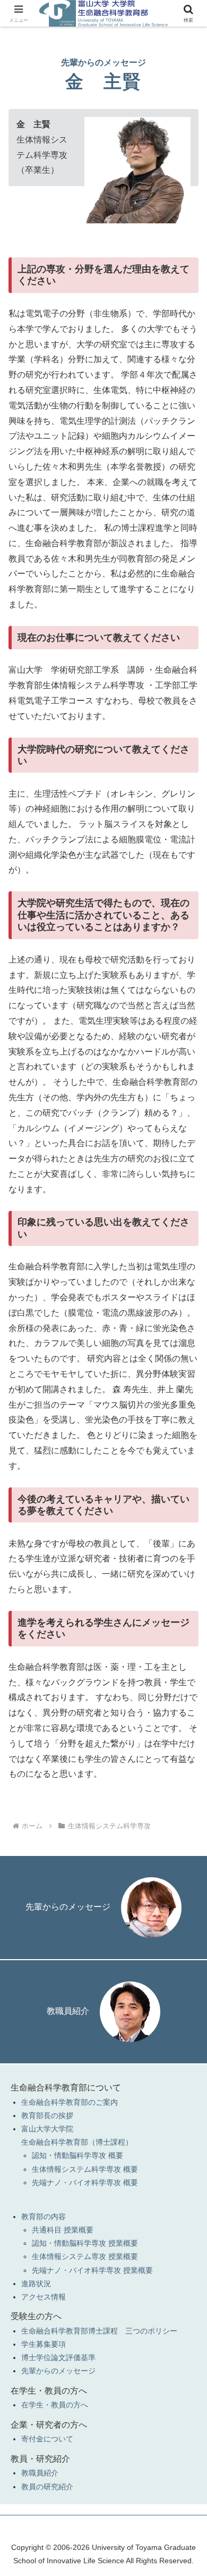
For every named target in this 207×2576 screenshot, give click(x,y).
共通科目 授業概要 (63, 2230)
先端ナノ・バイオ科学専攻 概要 (85, 2182)
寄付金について (47, 2439)
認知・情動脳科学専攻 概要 (77, 2155)
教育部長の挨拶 (47, 2115)
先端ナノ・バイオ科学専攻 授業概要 (92, 2270)
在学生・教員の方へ (55, 2405)
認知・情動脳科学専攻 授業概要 (85, 2243)
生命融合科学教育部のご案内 (70, 2102)
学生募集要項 (44, 2344)
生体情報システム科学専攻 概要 (85, 2169)
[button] (186, 1768)
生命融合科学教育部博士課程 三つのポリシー (99, 2331)
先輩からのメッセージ (68, 1907)
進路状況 (36, 2284)
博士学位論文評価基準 (58, 2357)
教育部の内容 (44, 2217)
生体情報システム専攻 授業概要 (85, 2256)
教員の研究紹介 (47, 2487)
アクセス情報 (44, 2297)
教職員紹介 (68, 2011)
